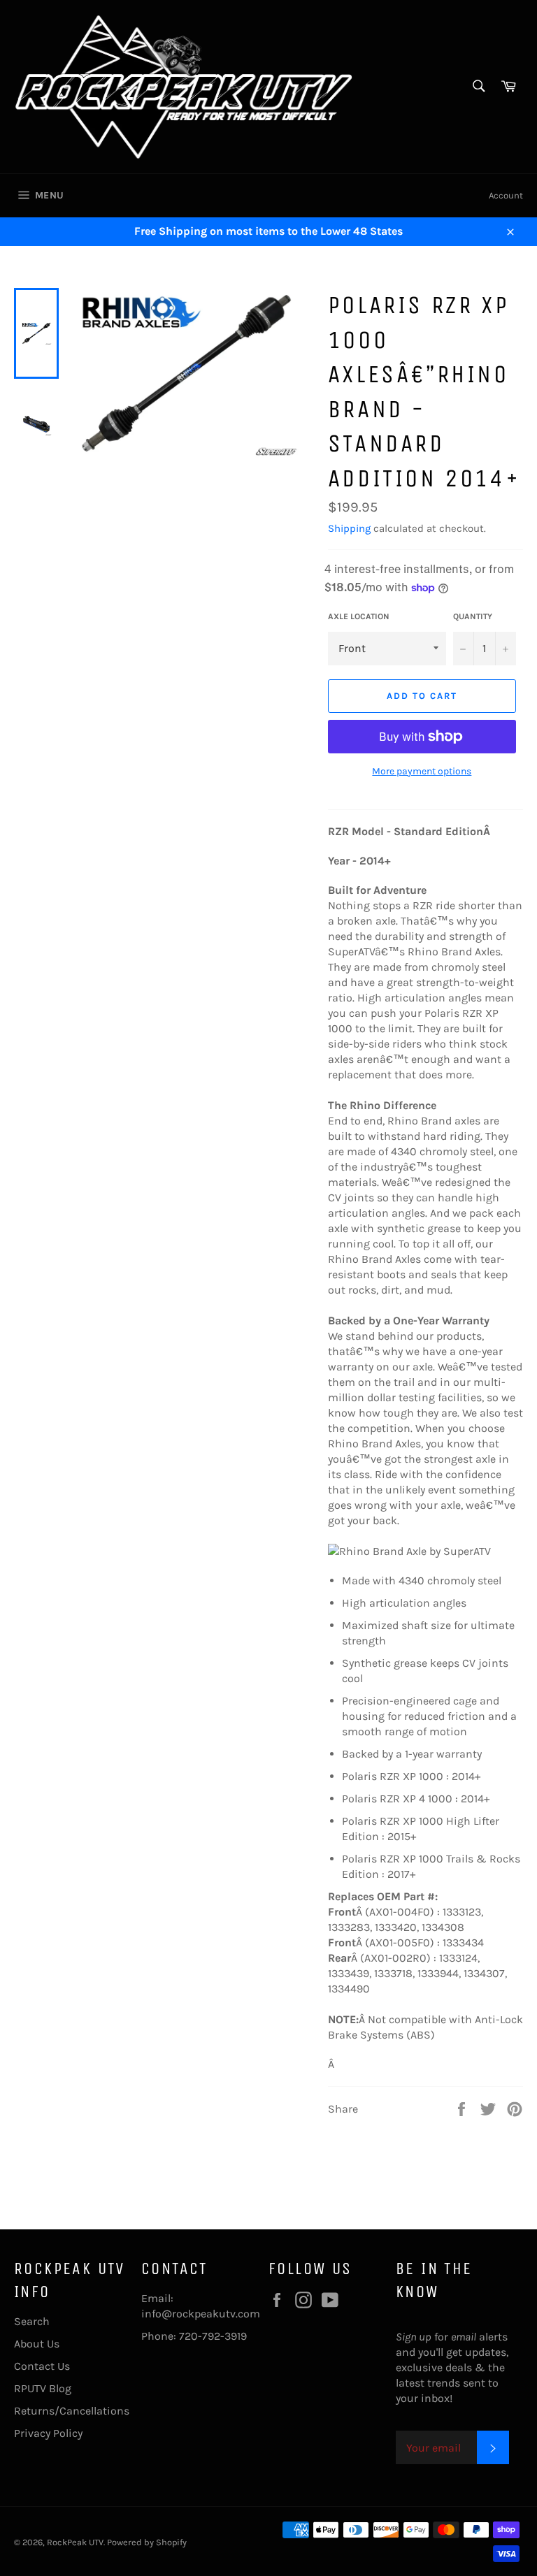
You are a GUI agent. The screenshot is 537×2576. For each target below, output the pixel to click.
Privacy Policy (48, 2433)
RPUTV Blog (43, 2388)
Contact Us (42, 2366)
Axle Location (359, 616)
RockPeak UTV (75, 2542)
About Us (37, 2344)
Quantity (473, 616)
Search (32, 2321)
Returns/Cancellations (72, 2411)
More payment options (422, 771)
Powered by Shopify (147, 2542)
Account (506, 195)
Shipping (349, 528)
